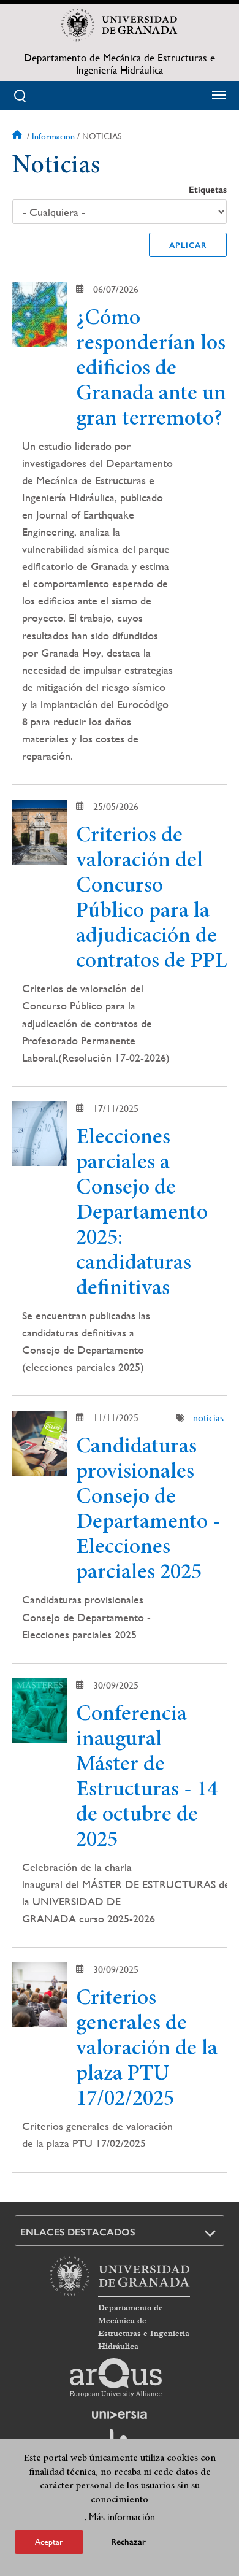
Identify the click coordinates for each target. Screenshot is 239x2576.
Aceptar (49, 2542)
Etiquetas (208, 190)
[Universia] (120, 2415)
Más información (122, 2517)
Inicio (18, 136)
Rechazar (128, 2542)
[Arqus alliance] (116, 2378)
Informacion (53, 136)
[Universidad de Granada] (120, 25)
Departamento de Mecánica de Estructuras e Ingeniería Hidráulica (120, 64)
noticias (208, 1418)
